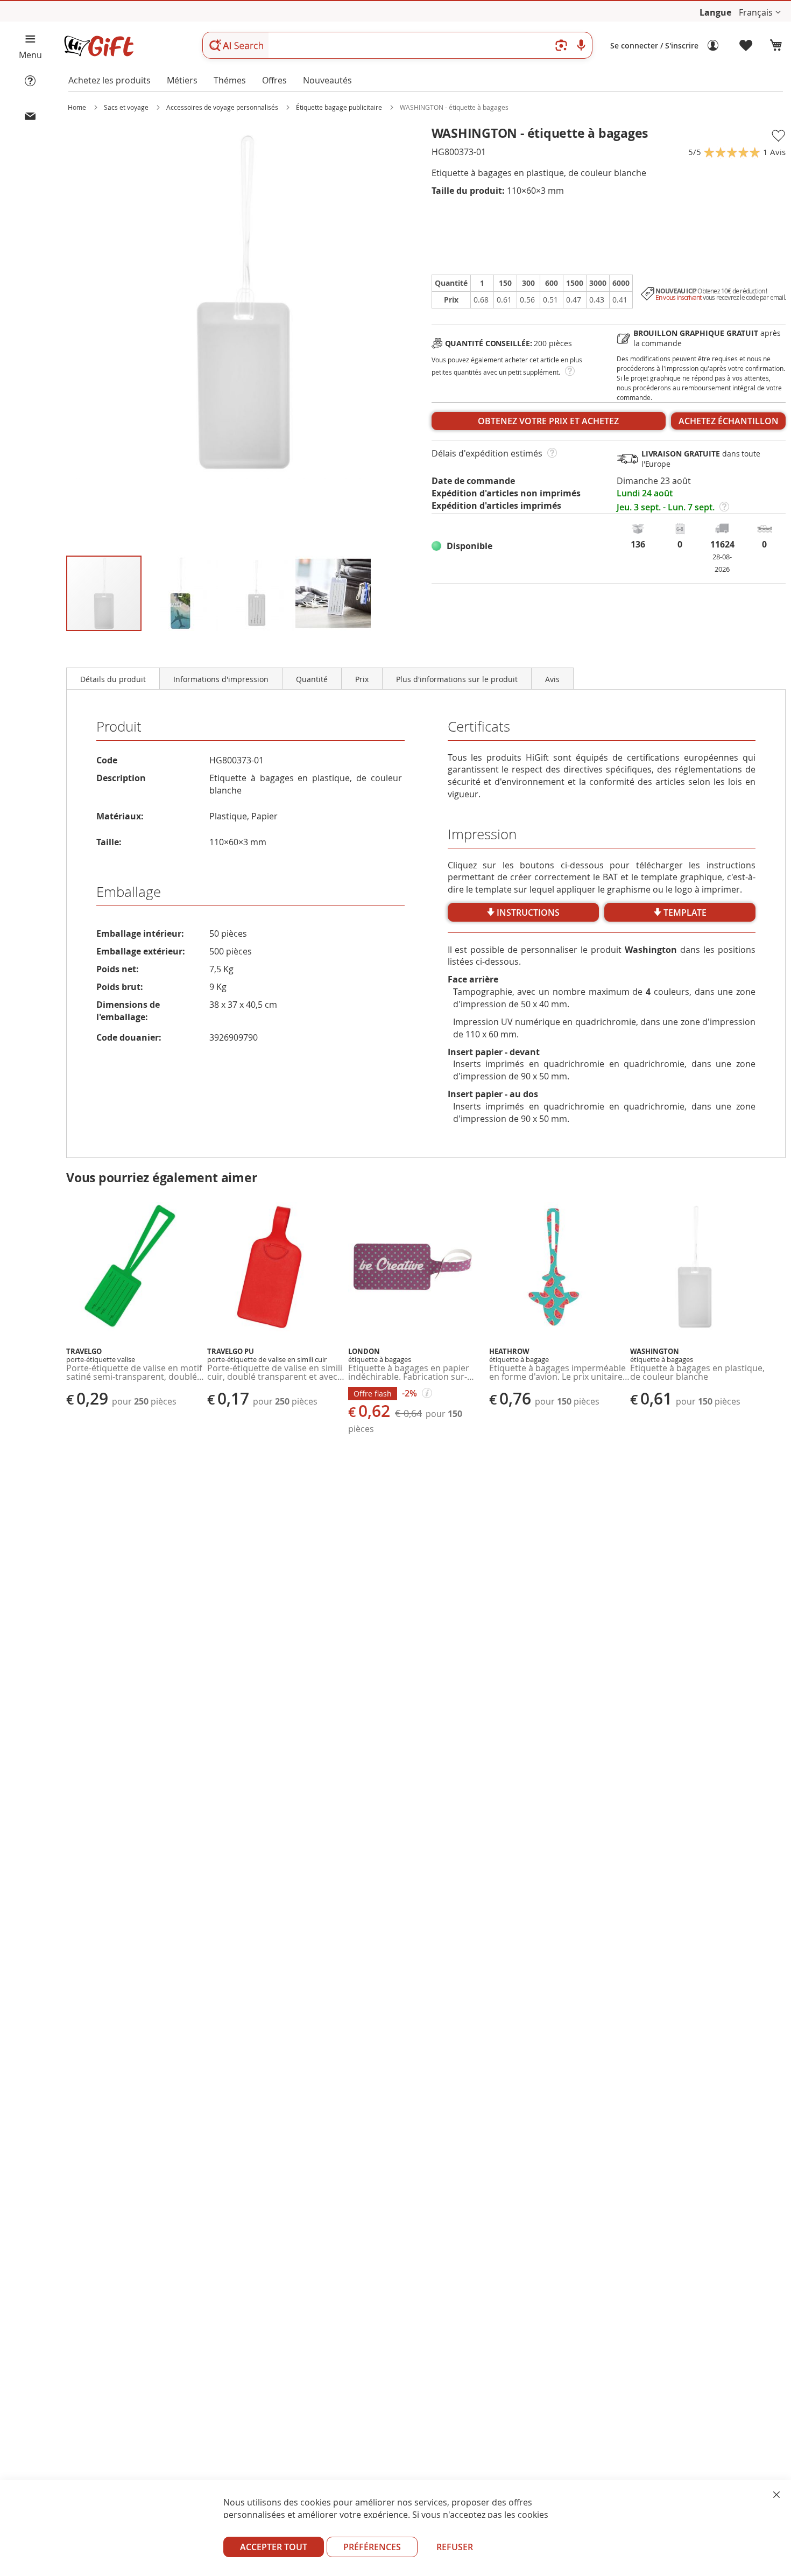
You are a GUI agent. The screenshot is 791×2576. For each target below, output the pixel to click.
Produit (119, 727)
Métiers (182, 80)
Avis (552, 679)
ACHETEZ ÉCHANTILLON (729, 421)
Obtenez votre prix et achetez (548, 421)
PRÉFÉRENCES (372, 2547)
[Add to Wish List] (778, 136)
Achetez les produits (110, 80)
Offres (274, 80)
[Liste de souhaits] (746, 46)
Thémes (230, 80)
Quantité (312, 679)
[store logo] (98, 46)
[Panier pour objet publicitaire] (776, 46)
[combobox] (397, 45)
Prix (362, 679)
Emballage (129, 892)
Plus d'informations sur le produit (457, 679)
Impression (482, 834)
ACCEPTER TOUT (274, 2547)
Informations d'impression (221, 679)
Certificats (479, 727)
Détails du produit (113, 679)
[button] (760, 13)
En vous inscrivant (679, 297)
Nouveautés (327, 80)
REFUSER (455, 2547)
